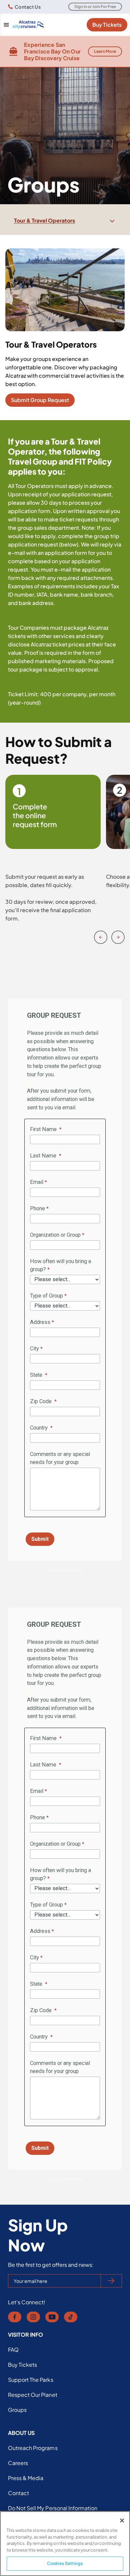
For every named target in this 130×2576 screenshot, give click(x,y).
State (37, 1375)
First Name (44, 1129)
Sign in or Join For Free (95, 7)
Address (40, 1322)
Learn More (105, 51)
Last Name (44, 1156)
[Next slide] (118, 937)
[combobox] (65, 221)
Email (37, 1182)
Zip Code (41, 1401)
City (34, 1348)
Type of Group (46, 1296)
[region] (65, 2544)
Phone (37, 1208)
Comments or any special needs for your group (60, 1458)
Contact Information (65, 1570)
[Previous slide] (101, 937)
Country (39, 1428)
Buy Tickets (107, 25)
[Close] (122, 2521)
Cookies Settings (65, 2563)
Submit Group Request (40, 400)
